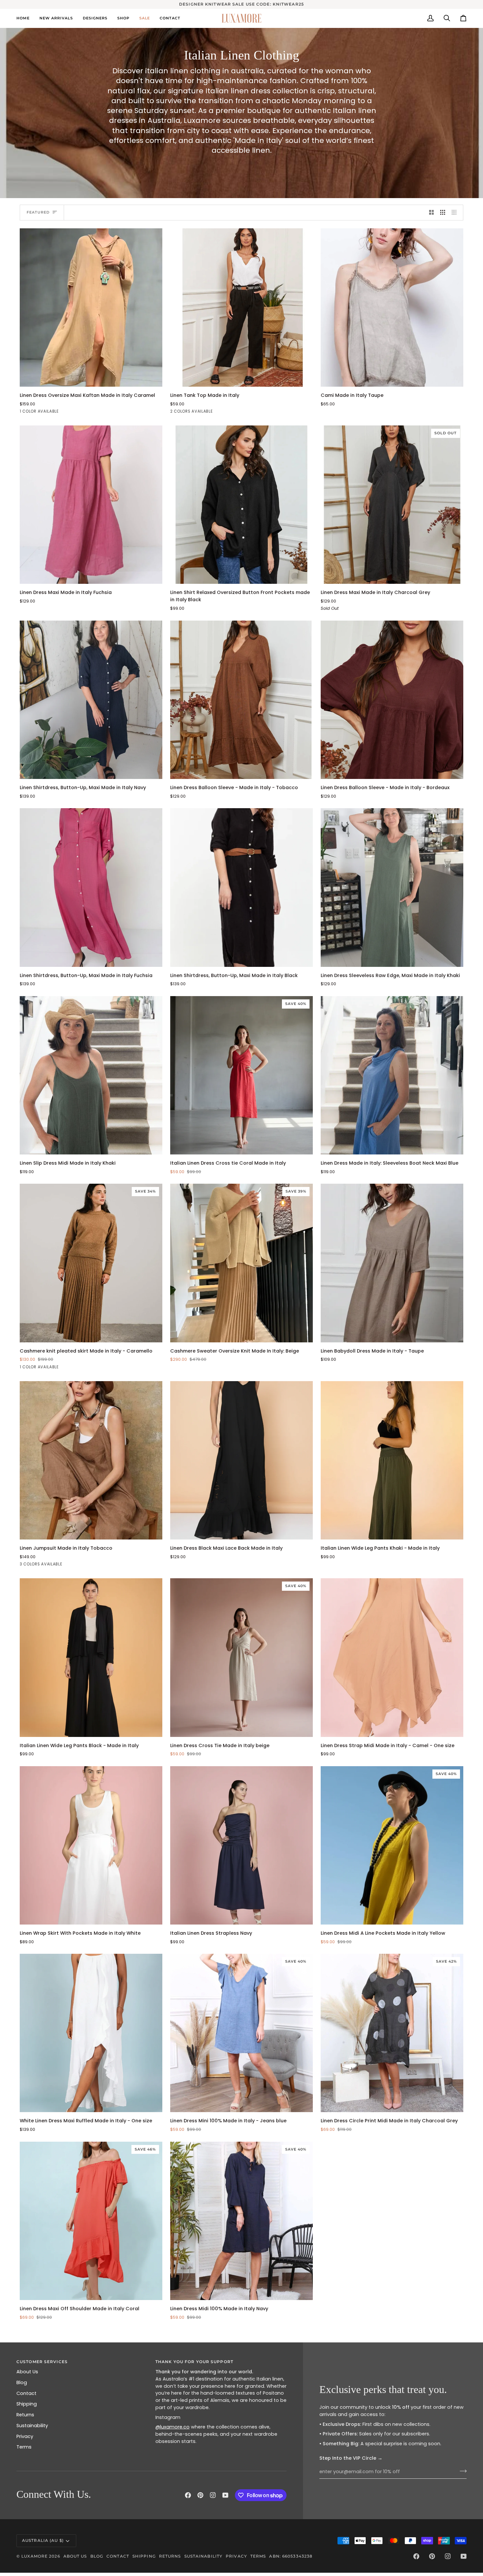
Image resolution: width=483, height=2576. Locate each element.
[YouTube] (225, 2495)
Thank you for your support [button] (194, 2362)
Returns (25, 2415)
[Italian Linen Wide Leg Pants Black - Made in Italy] (91, 1657)
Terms (24, 2447)
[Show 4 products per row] (456, 213)
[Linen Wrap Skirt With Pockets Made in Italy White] (91, 1845)
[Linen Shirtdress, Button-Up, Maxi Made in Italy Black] (241, 887)
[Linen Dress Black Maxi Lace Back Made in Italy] (241, 1460)
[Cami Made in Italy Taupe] (392, 308)
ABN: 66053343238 (291, 2556)
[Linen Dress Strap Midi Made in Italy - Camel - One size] (392, 1657)
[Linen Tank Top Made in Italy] (241, 308)
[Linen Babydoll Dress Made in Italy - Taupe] (392, 1263)
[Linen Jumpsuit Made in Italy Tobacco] (91, 1460)
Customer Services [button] (42, 2362)
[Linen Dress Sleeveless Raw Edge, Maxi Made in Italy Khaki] (392, 887)
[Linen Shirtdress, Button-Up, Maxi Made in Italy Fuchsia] (91, 887)
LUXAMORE (34, 2556)
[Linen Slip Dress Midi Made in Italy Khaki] (91, 1075)
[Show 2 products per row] (432, 213)
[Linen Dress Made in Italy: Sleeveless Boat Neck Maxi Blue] (392, 1075)
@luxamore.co (172, 2427)
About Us (27, 2372)
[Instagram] (213, 2495)
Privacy (25, 2436)
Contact (26, 2393)
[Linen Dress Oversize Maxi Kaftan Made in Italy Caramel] (91, 308)
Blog (22, 2382)
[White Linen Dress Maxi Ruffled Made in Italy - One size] (91, 2033)
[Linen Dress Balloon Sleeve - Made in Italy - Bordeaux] (392, 700)
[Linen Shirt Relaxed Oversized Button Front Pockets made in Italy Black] (241, 505)
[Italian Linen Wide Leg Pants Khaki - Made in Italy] (392, 1460)
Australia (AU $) (43, 2540)
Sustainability (32, 2426)
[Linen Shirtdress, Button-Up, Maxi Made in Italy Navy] (91, 700)
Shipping (27, 2404)
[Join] (461, 2471)
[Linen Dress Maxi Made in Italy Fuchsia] (91, 505)
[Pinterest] (200, 2495)
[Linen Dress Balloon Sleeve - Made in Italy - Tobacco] (241, 700)
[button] (95, 18)
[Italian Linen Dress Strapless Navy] (241, 1845)
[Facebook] (188, 2495)
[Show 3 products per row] (443, 213)
